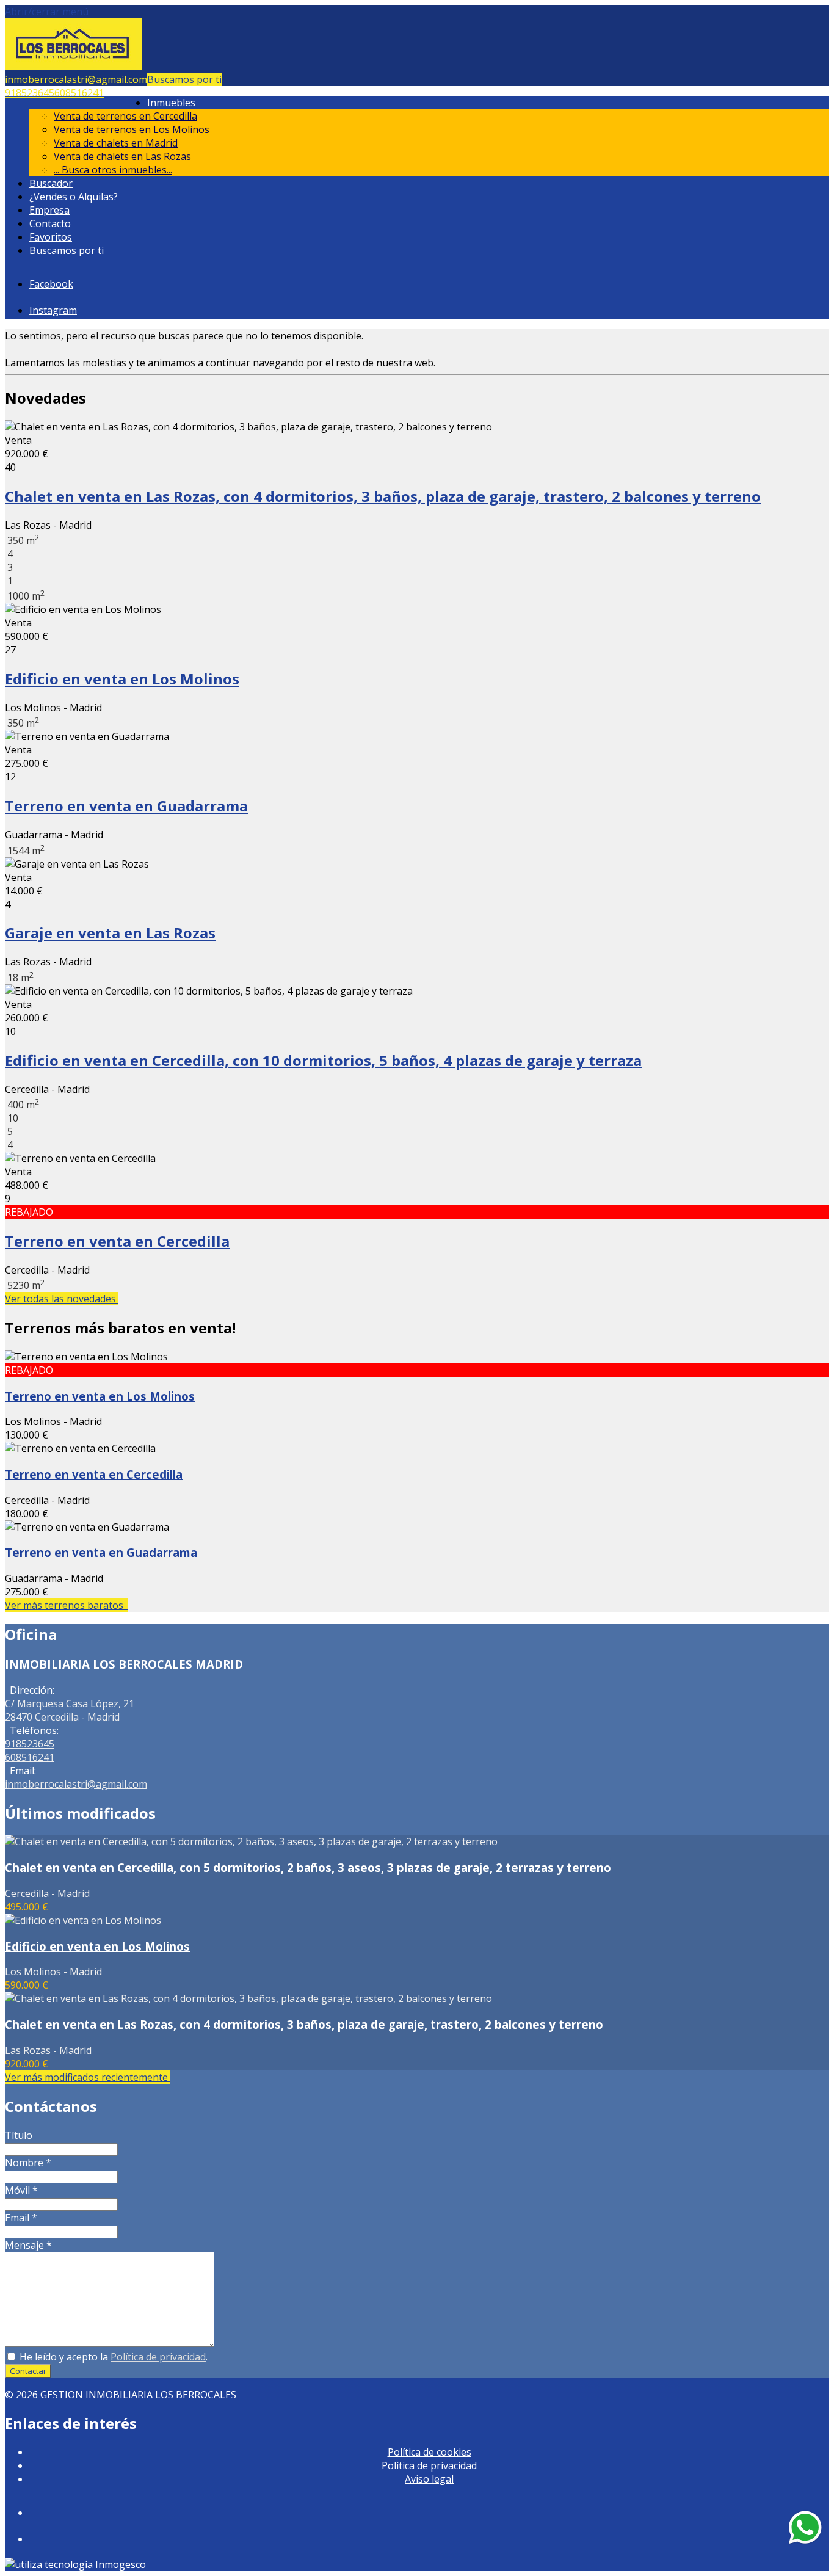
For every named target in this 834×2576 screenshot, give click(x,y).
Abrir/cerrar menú (47, 12)
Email (21, 2218)
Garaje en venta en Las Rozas (110, 933)
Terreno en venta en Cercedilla (117, 1241)
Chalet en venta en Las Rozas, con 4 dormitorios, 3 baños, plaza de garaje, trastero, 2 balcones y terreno (383, 496)
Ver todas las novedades (62, 1299)
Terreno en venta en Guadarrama (126, 806)
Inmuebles (174, 103)
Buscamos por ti (184, 79)
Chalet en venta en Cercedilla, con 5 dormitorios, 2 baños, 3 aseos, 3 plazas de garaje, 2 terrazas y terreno (308, 1867)
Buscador (51, 183)
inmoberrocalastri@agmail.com (76, 79)
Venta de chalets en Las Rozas (122, 156)
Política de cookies (430, 2452)
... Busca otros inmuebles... (113, 170)
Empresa (49, 210)
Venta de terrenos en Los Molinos (132, 129)
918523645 (30, 93)
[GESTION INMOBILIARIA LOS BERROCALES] (73, 66)
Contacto (50, 223)
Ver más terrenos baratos (67, 1605)
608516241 (79, 93)
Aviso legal (429, 2479)
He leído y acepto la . (112, 2357)
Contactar (28, 2371)
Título (19, 2135)
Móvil (21, 2190)
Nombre (28, 2163)
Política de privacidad (158, 2357)
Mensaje (28, 2245)
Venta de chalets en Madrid (116, 143)
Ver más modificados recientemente (88, 2077)
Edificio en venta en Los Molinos (122, 679)
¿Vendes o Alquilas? (74, 197)
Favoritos (51, 237)
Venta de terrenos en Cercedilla (125, 116)
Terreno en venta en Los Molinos (100, 1396)
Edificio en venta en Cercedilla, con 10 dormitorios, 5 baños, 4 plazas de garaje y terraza (323, 1060)
